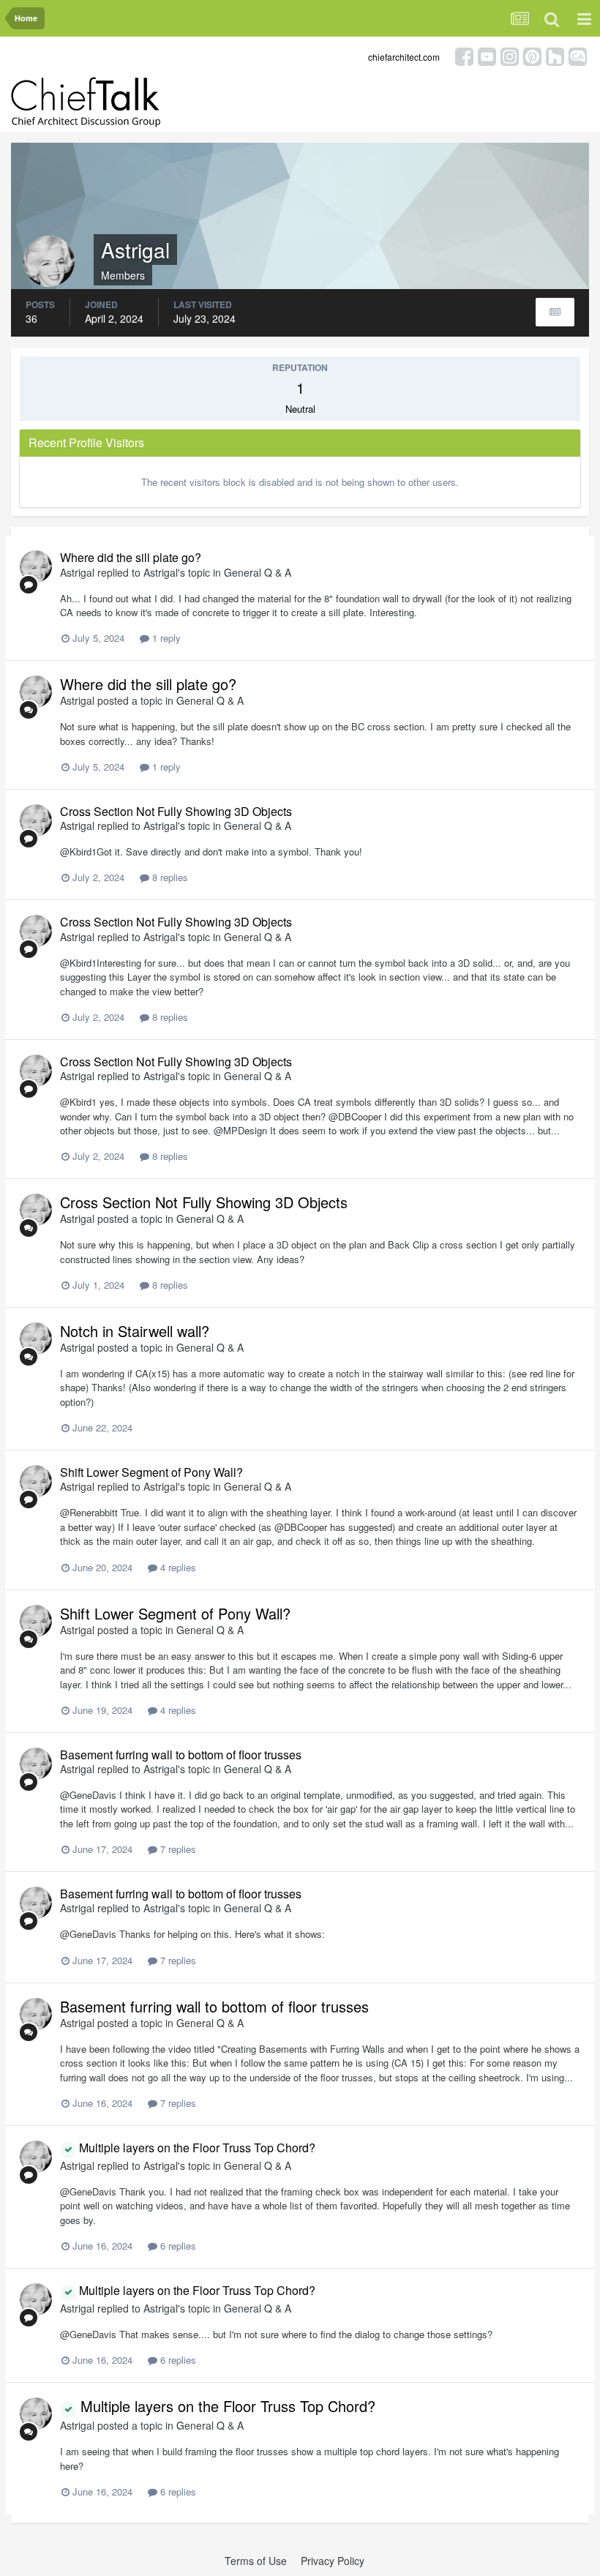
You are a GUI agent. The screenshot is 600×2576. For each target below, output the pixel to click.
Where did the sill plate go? (131, 557)
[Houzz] (555, 55)
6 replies (177, 2246)
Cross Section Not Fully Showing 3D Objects (176, 811)
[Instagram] (510, 55)
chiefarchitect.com (404, 57)
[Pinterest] (532, 55)
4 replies (177, 1567)
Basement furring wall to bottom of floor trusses (181, 1755)
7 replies (177, 1849)
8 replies (169, 877)
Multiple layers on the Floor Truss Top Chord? (196, 2148)
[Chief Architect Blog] (578, 55)
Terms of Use (256, 2561)
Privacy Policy (333, 2561)
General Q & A (258, 572)
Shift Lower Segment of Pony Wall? (151, 1472)
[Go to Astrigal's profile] (36, 566)
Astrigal (77, 572)
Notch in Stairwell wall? (135, 1331)
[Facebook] (464, 55)
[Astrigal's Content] (555, 312)
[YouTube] (487, 55)
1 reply (165, 638)
